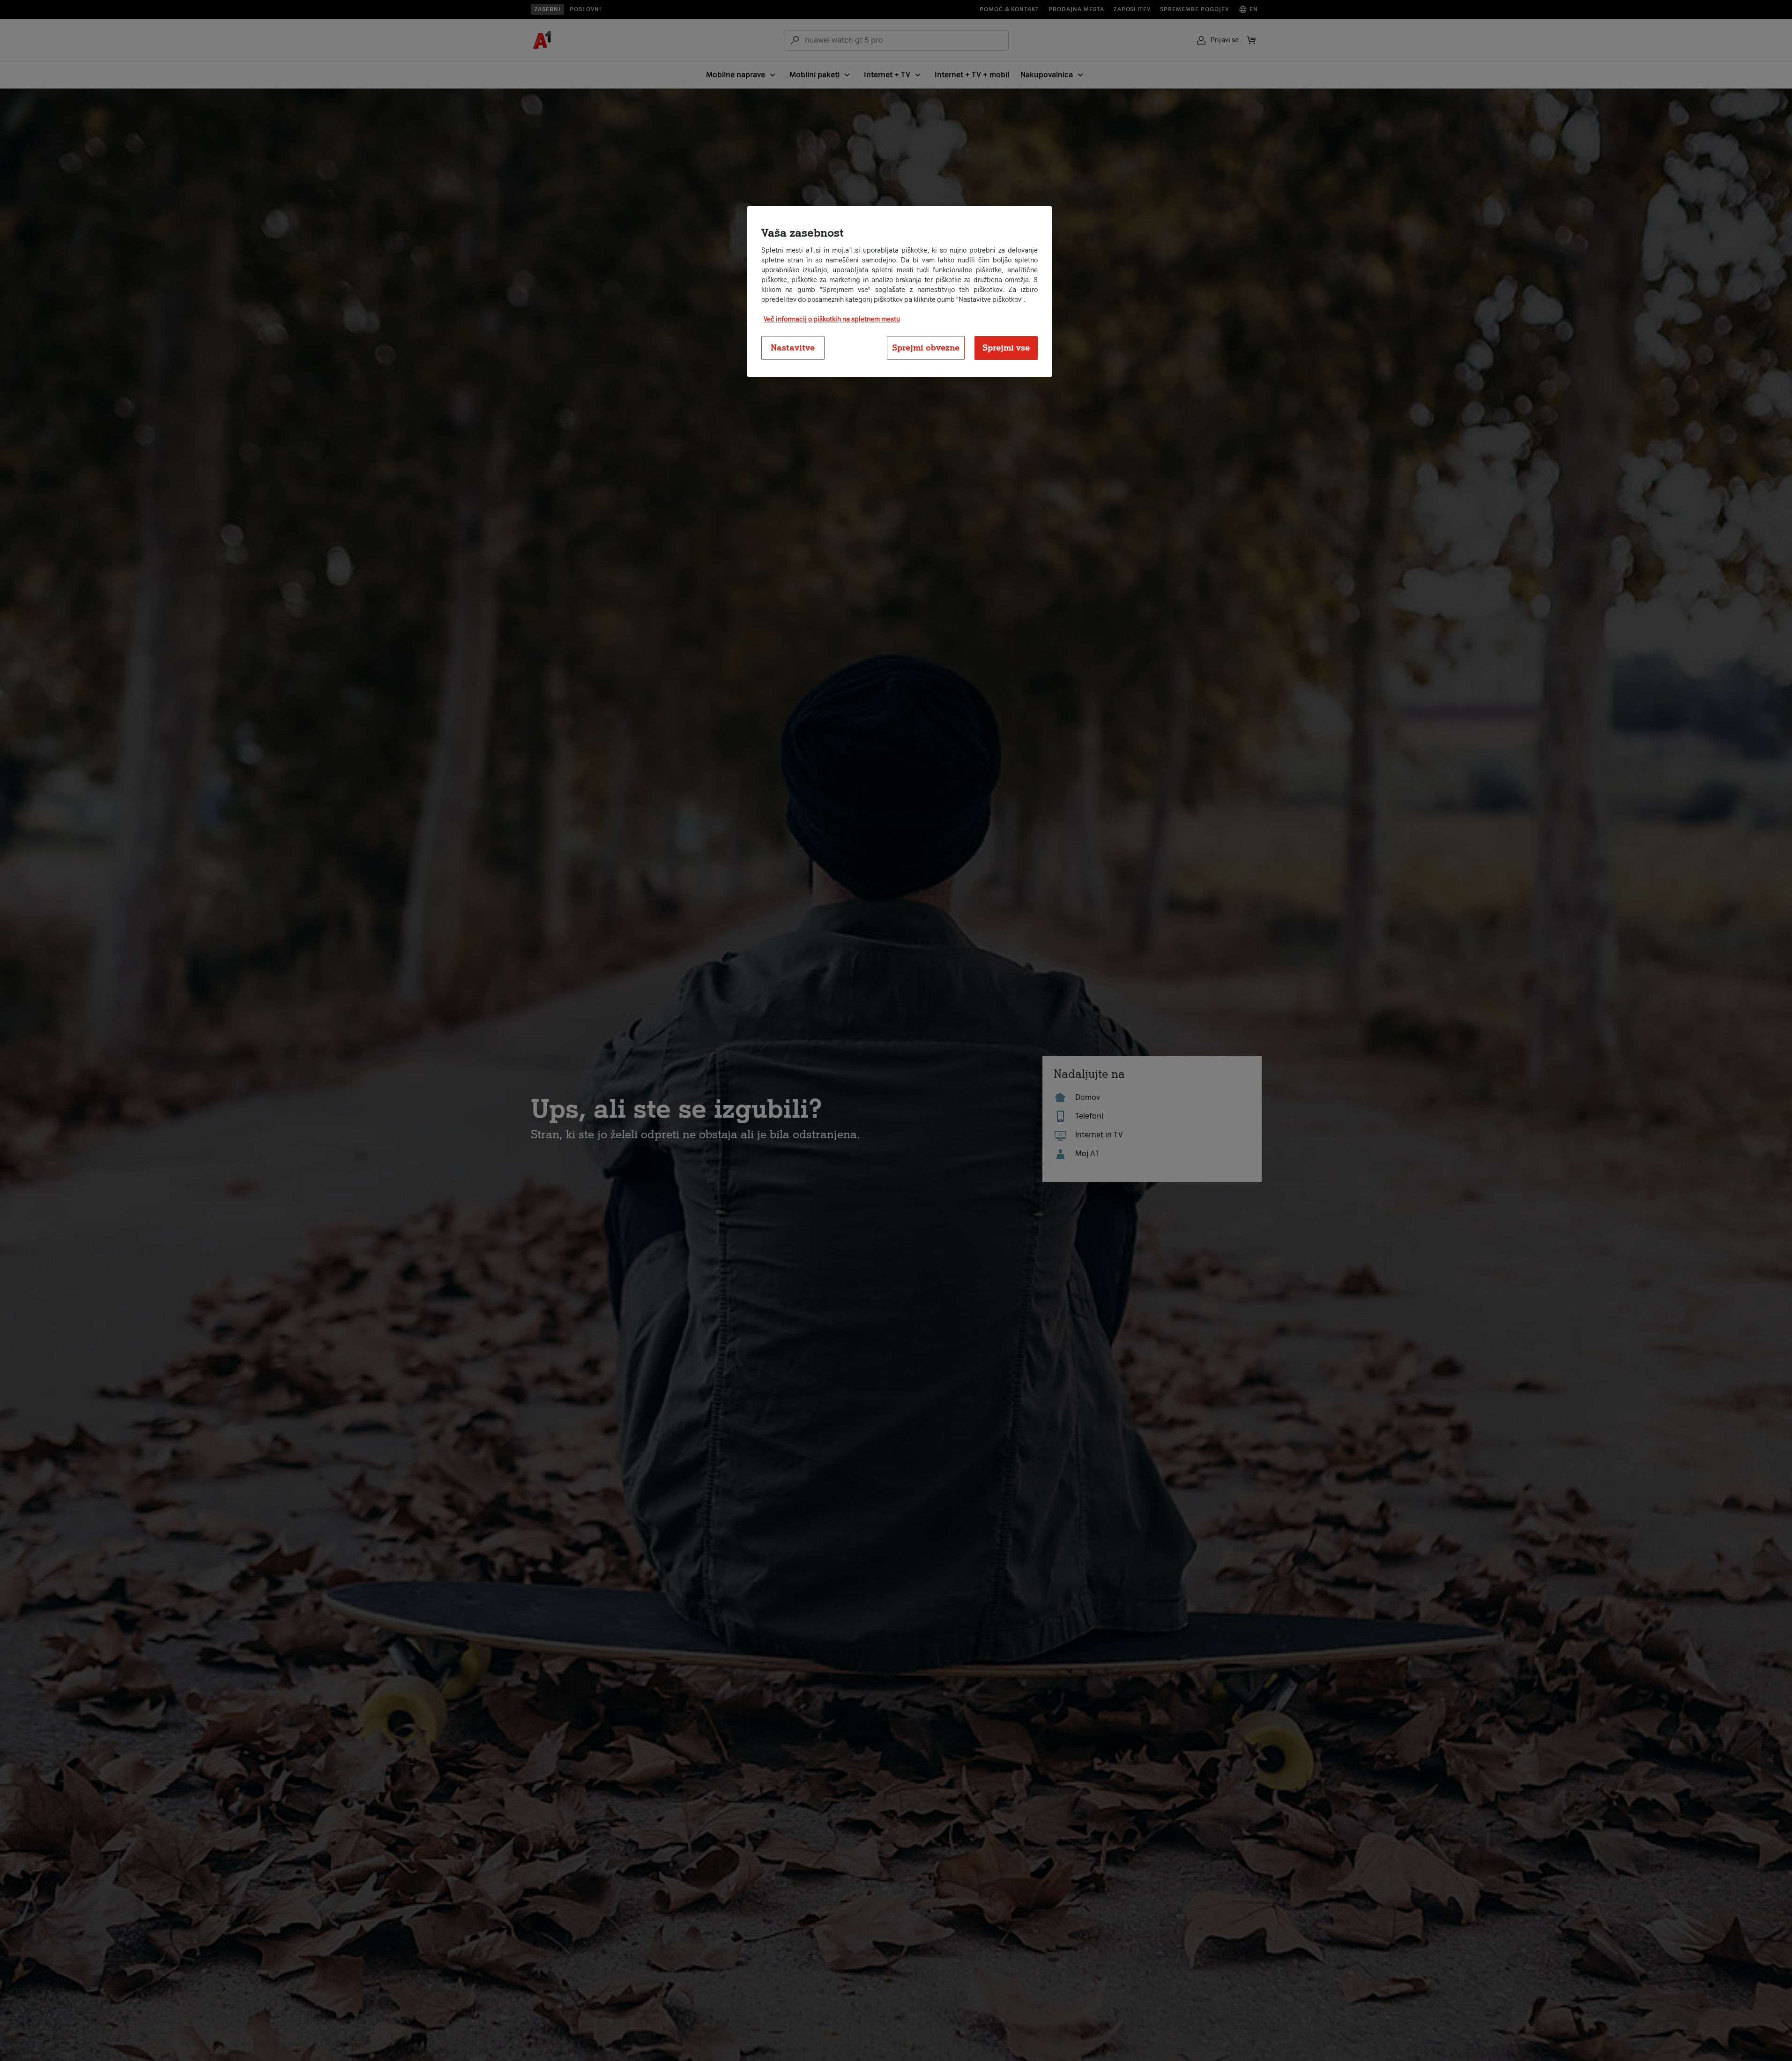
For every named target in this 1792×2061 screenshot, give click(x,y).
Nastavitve (793, 347)
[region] (900, 291)
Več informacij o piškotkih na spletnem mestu (832, 319)
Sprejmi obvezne (926, 347)
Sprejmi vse (1006, 347)
